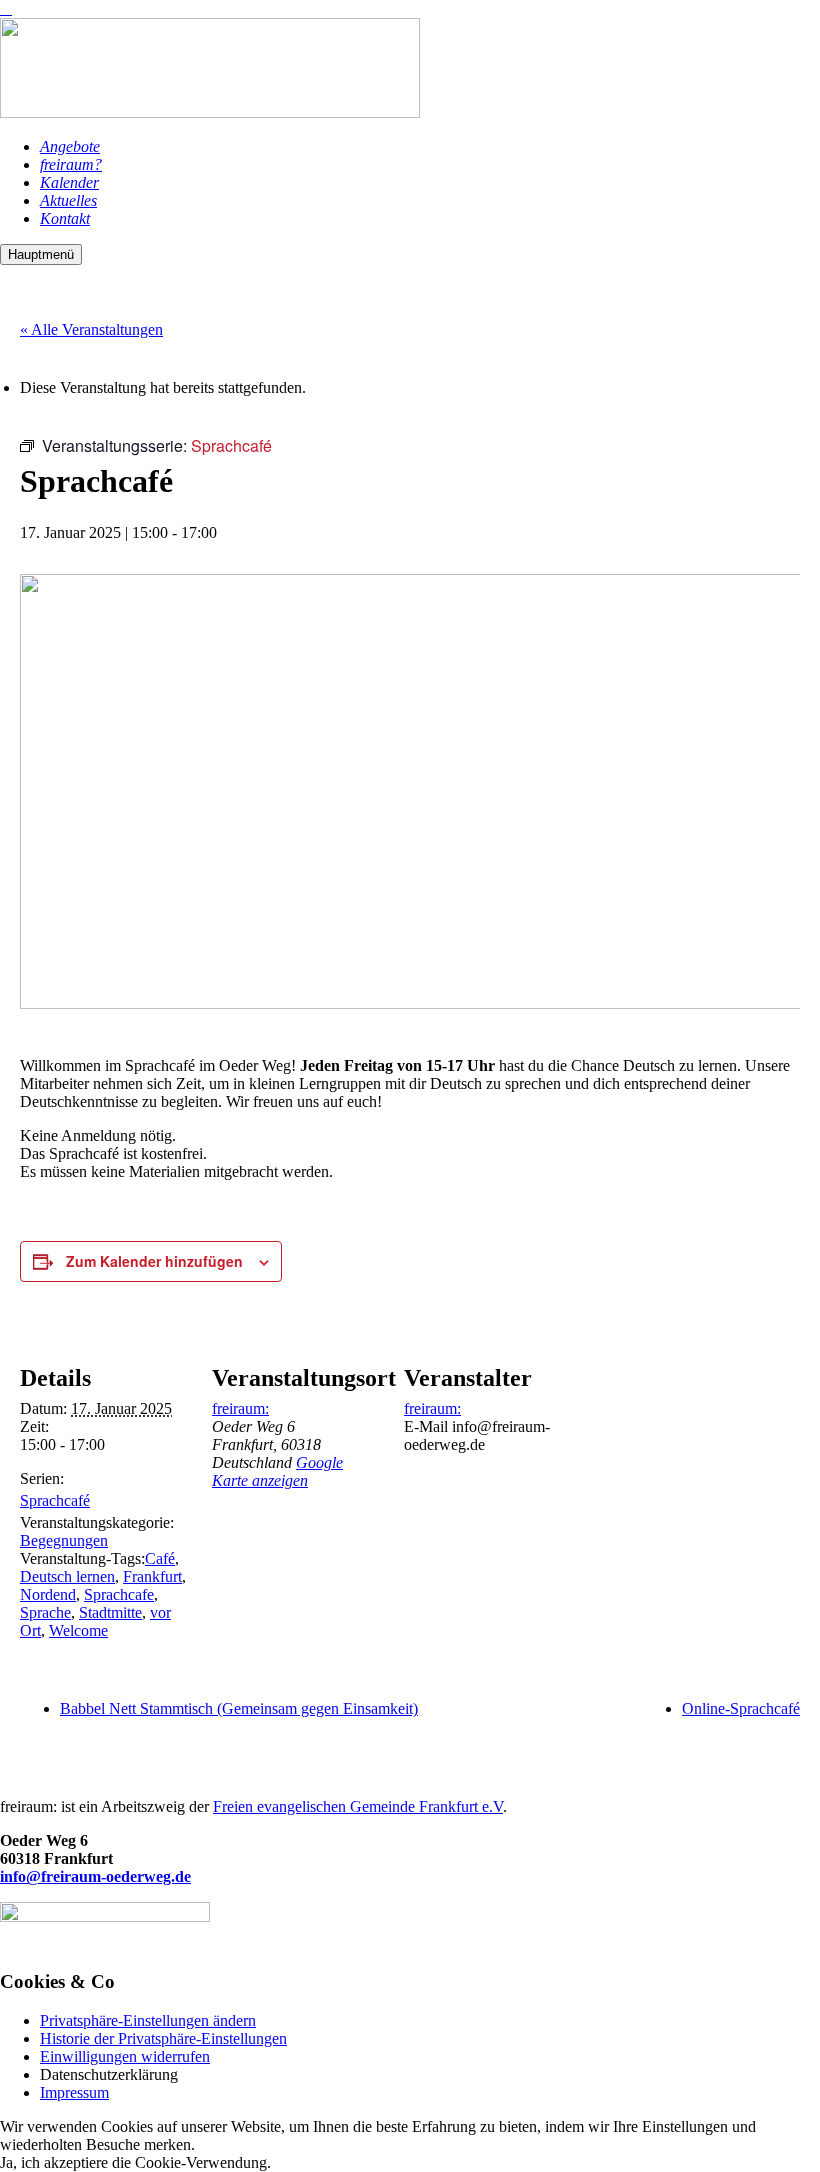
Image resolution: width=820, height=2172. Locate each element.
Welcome (78, 1630)
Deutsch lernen (67, 1576)
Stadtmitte (110, 1612)
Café (160, 1558)
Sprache (45, 1612)
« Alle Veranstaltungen (91, 329)
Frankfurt (152, 1576)
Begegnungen (64, 1540)
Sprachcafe (119, 1594)
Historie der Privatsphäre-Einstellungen (163, 2038)
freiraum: (240, 1408)
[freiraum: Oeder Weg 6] (210, 112)
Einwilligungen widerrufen (125, 2056)
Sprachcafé (55, 1500)
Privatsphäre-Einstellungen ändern (148, 2020)
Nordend (48, 1594)
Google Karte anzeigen (277, 1471)
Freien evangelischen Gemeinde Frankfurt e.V (358, 1806)
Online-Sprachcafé (741, 1708)
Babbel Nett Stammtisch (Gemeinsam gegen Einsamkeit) (239, 1708)
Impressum (74, 2092)
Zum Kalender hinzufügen (154, 1261)
